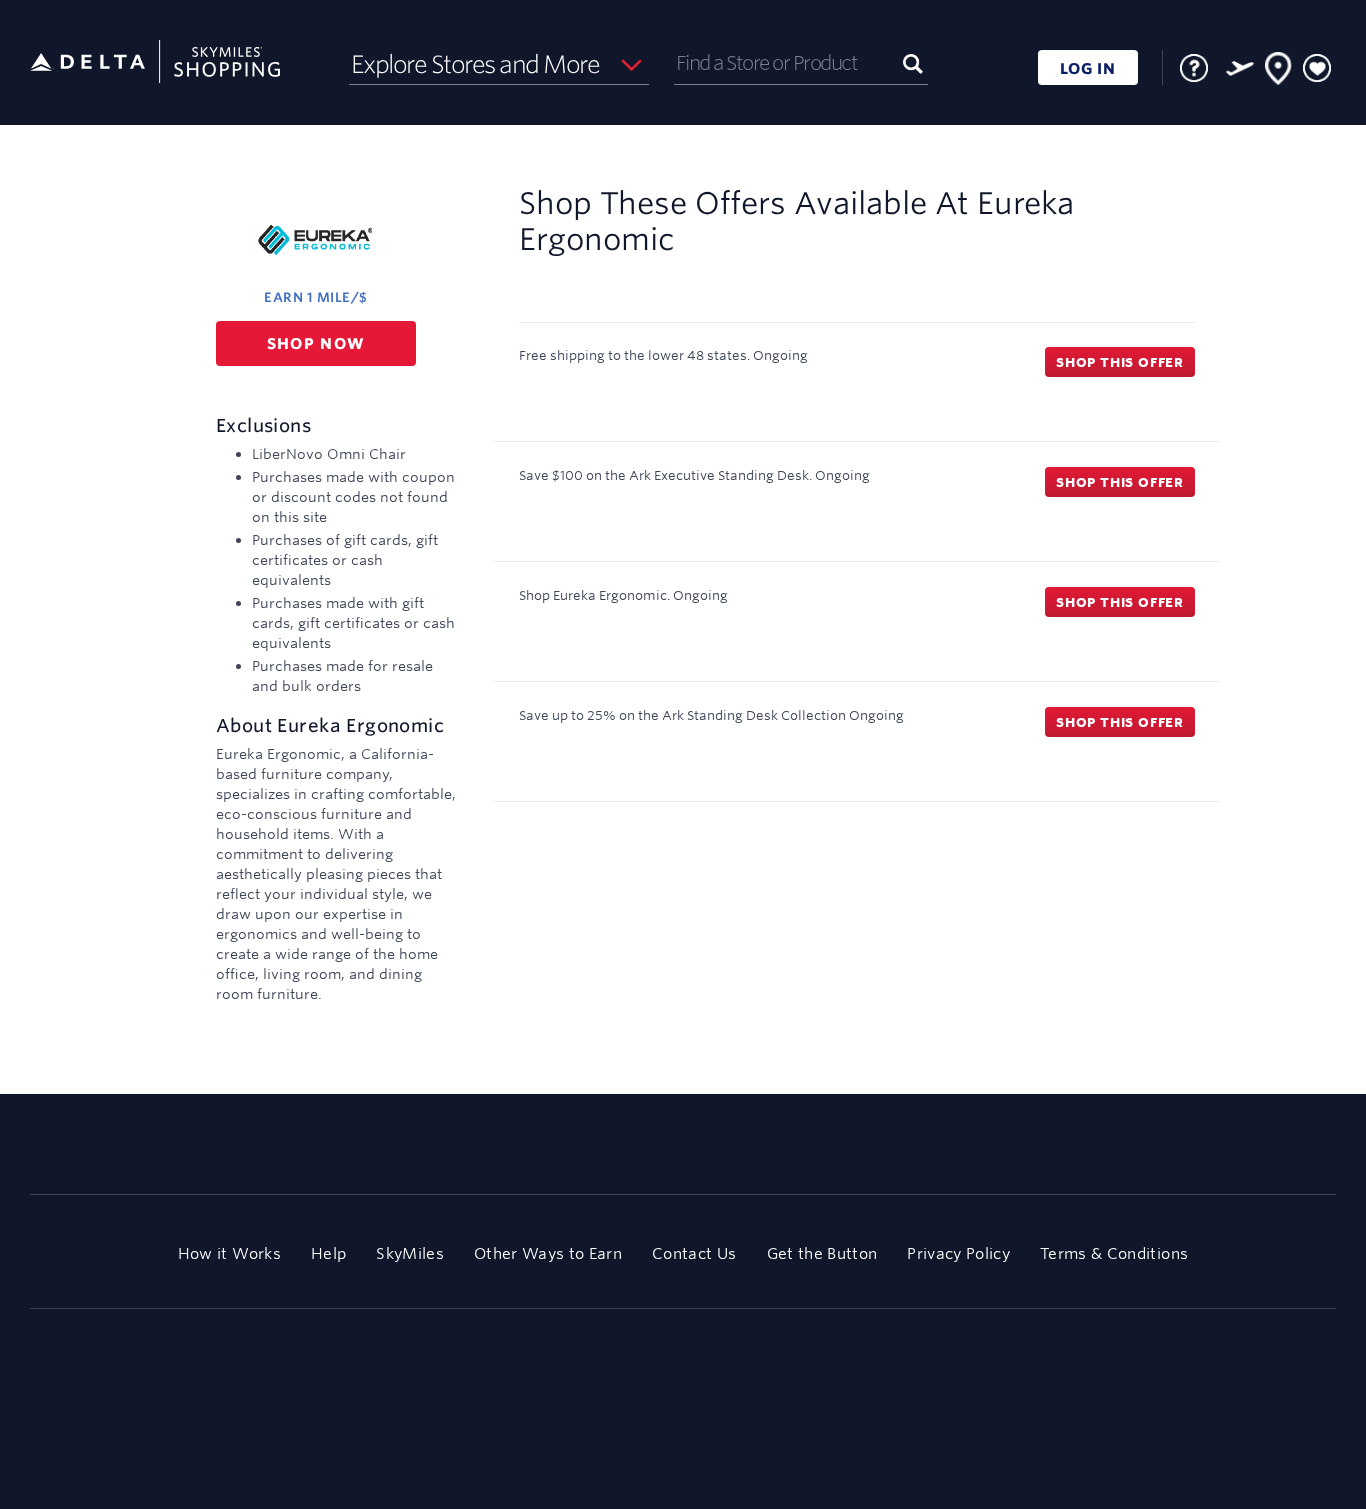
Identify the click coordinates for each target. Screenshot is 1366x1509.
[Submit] (913, 62)
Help (328, 1253)
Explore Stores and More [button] (475, 64)
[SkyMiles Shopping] (155, 62)
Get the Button (822, 1253)
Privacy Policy (958, 1253)
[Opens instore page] (1279, 72)
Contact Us (694, 1253)
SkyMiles (410, 1253)
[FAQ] (1194, 68)
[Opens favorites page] (1317, 69)
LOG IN (1088, 68)
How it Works (229, 1253)
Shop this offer (1120, 362)
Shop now (316, 343)
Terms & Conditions (1114, 1253)
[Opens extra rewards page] (1240, 68)
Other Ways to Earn (548, 1253)
